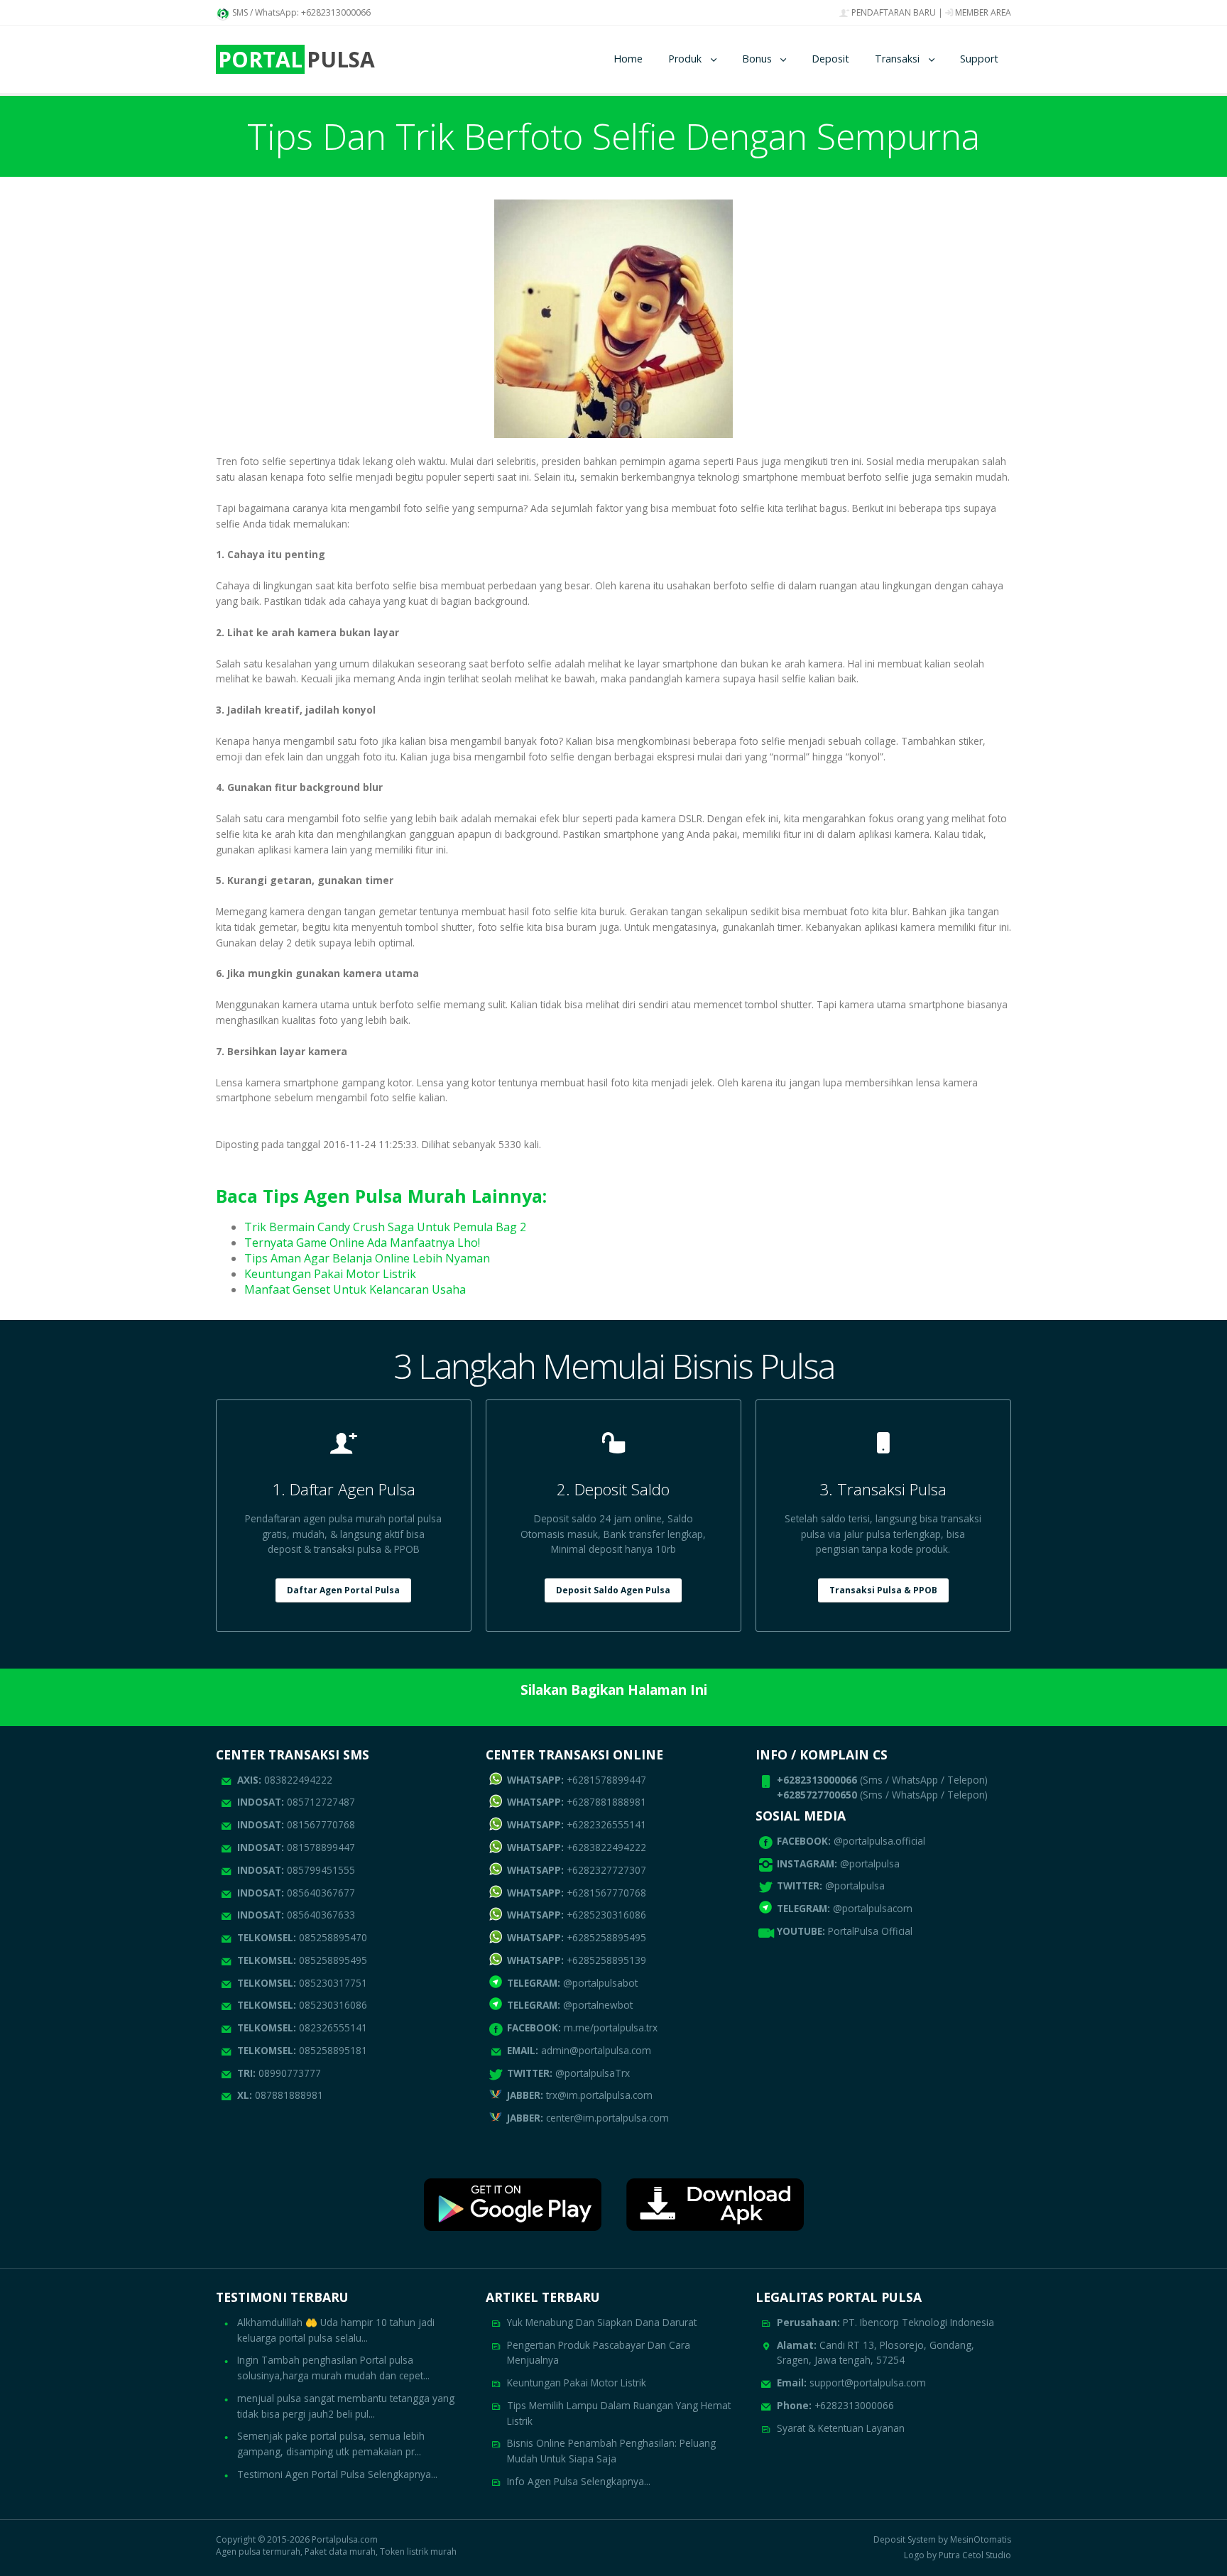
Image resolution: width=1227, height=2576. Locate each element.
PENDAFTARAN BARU (893, 12)
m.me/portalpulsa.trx (582, 2027)
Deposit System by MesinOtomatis (942, 2540)
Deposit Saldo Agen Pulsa (613, 1590)
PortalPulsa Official (870, 1931)
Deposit (830, 59)
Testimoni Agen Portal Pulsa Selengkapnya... (337, 2474)
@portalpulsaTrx (568, 2073)
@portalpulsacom (873, 1908)
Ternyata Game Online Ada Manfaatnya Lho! (362, 1243)
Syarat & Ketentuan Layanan (841, 2428)
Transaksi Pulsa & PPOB (883, 1590)
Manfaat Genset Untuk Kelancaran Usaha (355, 1289)
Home (628, 59)
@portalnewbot (570, 2005)
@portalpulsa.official (879, 1841)
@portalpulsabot (572, 1983)
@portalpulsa (870, 1863)
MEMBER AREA (982, 12)
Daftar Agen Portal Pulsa (343, 1590)
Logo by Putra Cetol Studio (958, 2555)
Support (979, 59)
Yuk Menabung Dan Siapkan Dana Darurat (602, 2322)
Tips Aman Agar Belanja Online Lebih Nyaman (367, 1258)
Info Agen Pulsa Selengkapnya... (579, 2481)
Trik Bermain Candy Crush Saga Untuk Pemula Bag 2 (385, 1227)
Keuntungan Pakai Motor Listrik (330, 1274)
